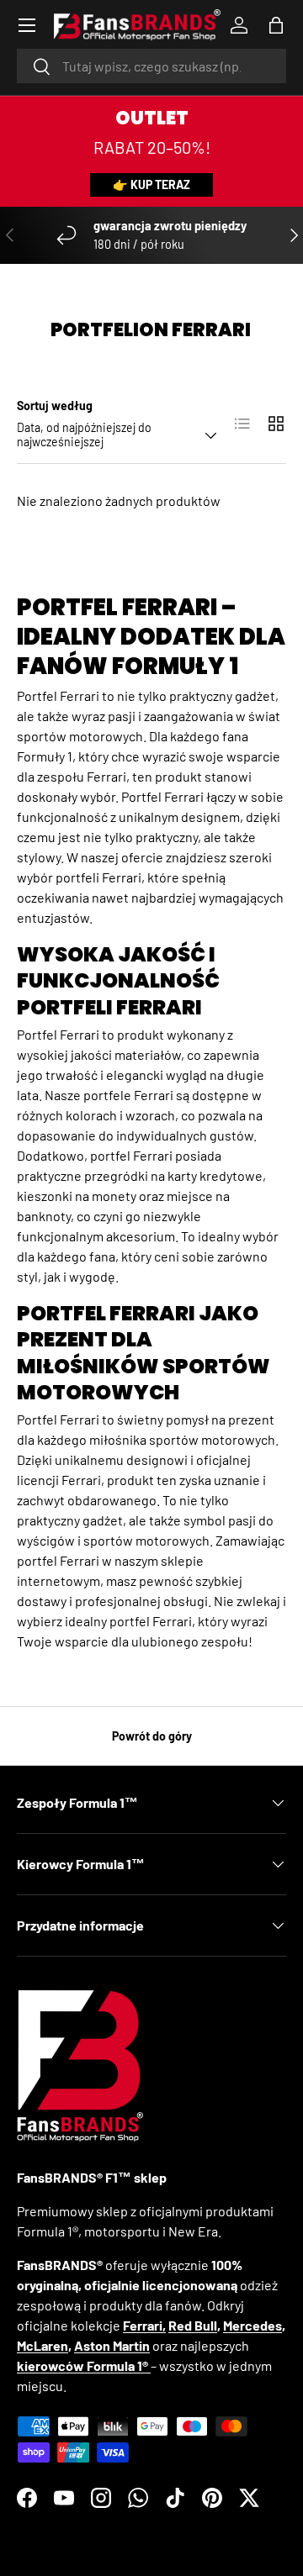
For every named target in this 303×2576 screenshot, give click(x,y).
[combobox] (151, 66)
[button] (276, 25)
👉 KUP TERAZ (151, 184)
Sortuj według (55, 406)
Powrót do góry (152, 1736)
